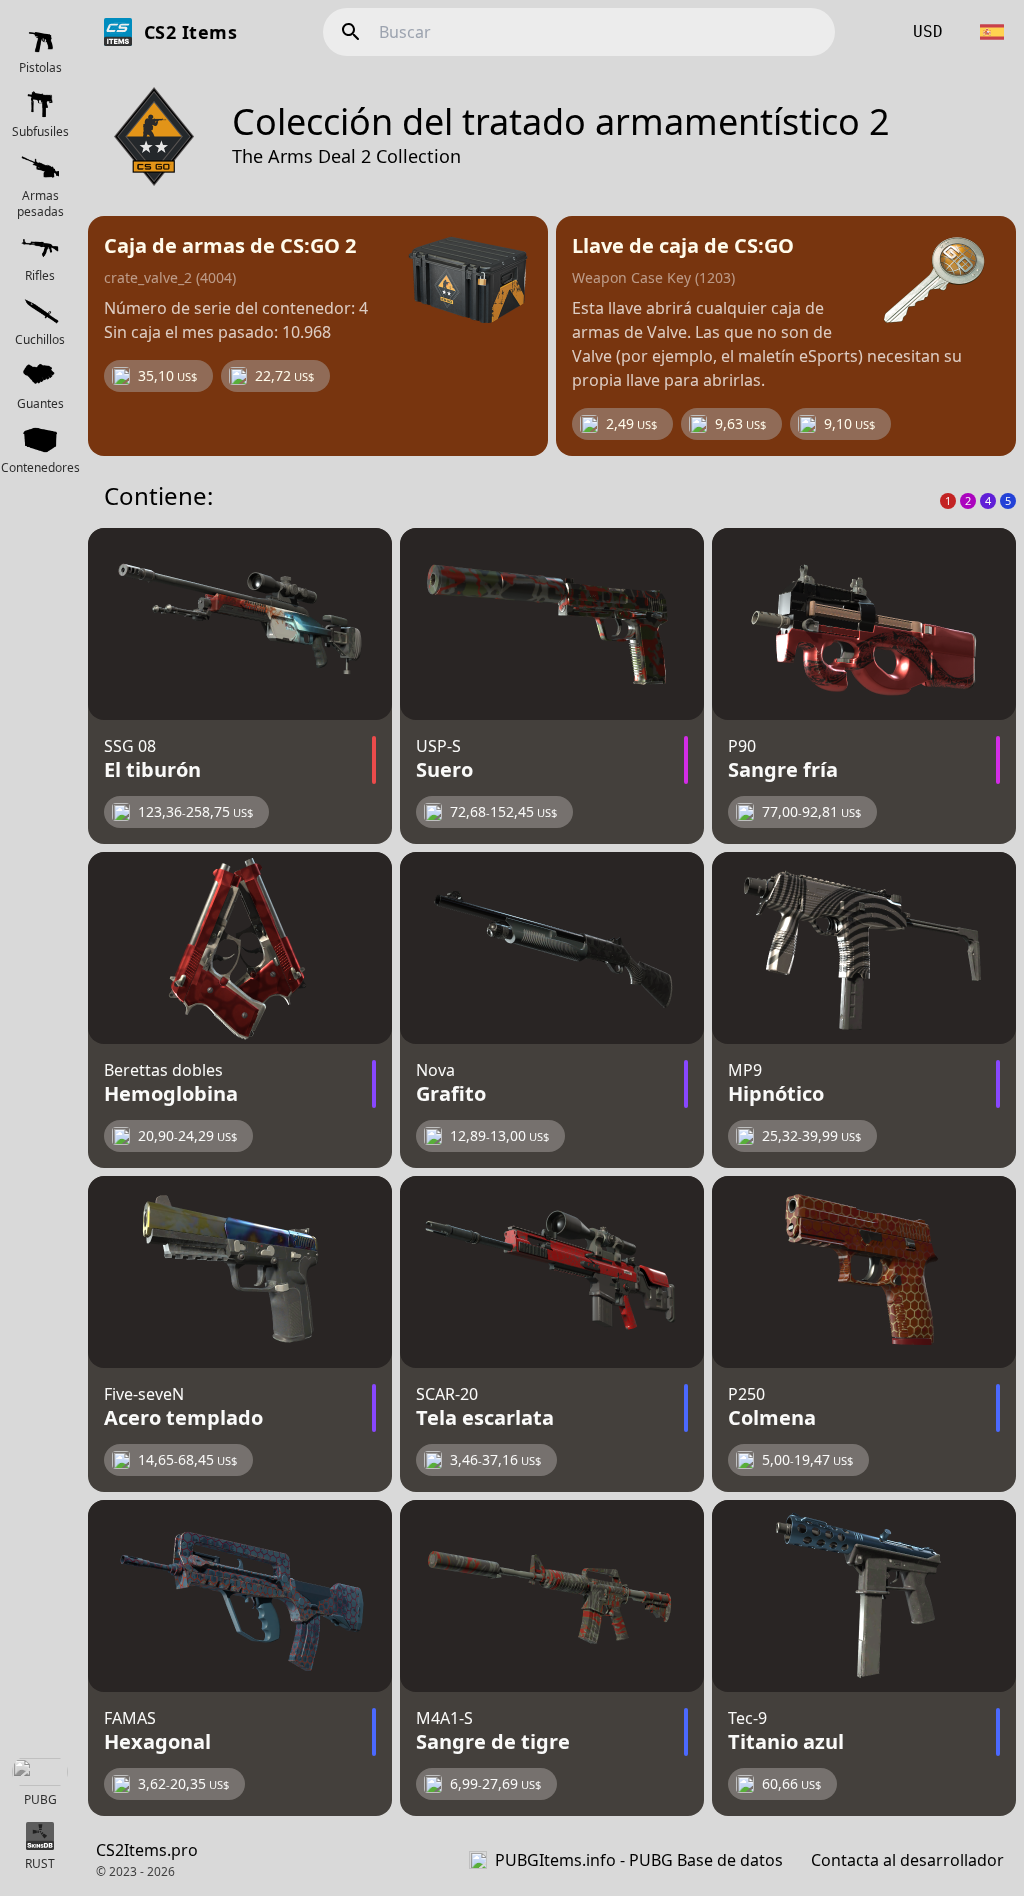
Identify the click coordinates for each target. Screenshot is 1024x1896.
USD (928, 31)
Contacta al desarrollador (907, 1860)
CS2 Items (190, 32)
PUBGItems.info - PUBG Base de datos (639, 1860)
